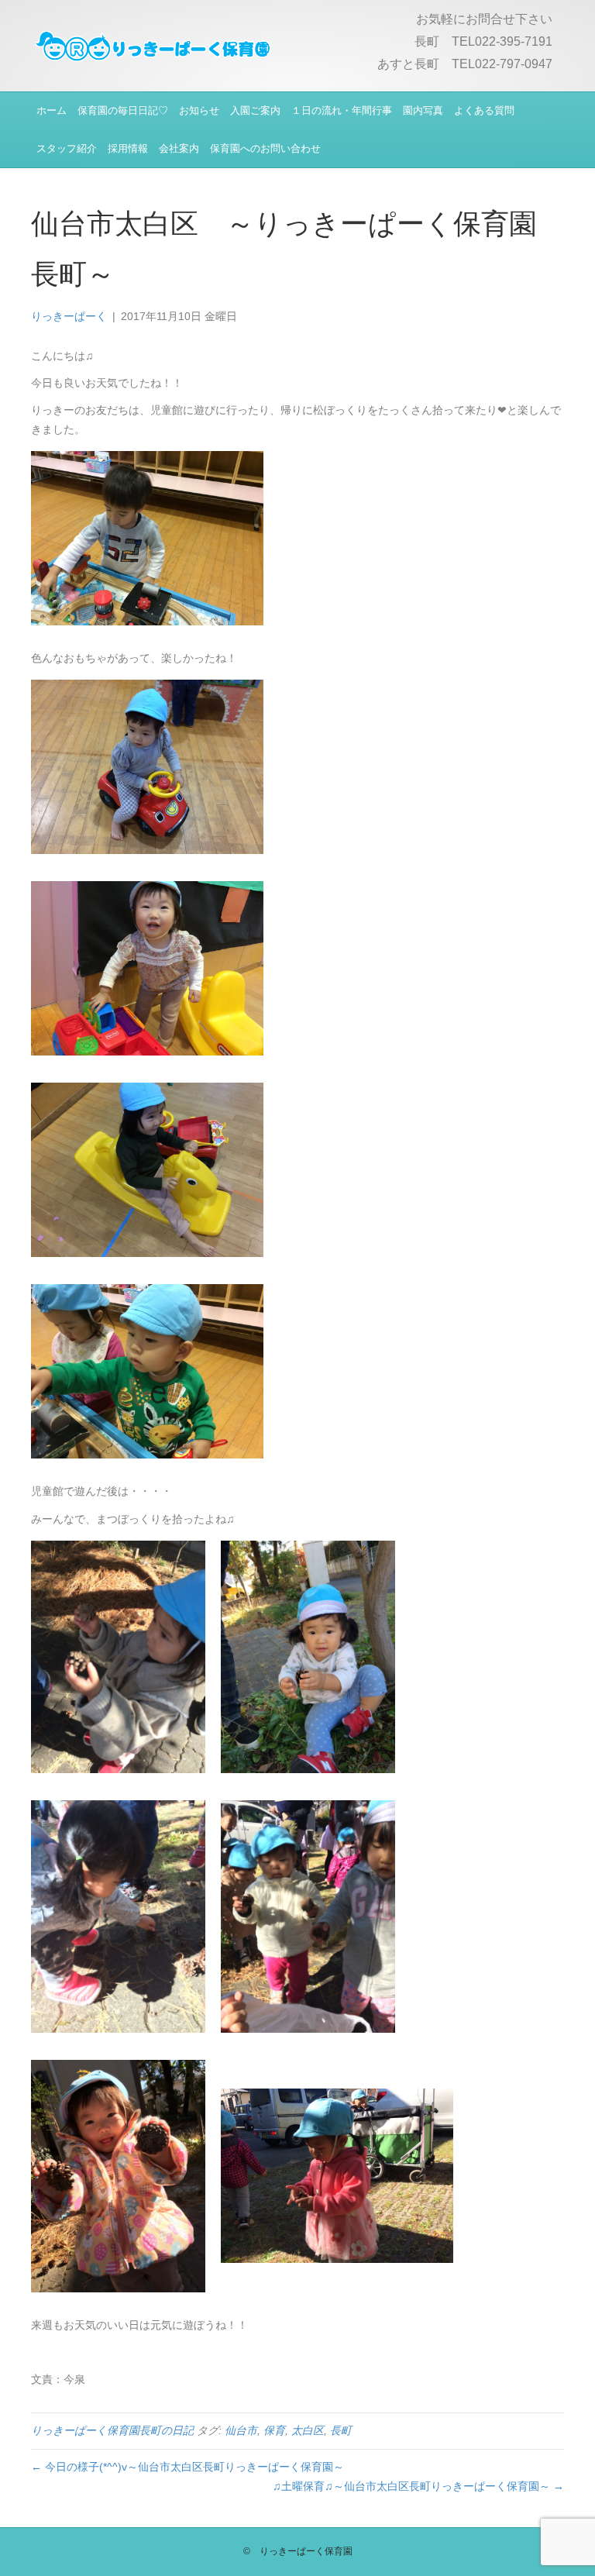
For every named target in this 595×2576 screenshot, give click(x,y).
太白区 (308, 2430)
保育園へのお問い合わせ (265, 148)
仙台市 (241, 2430)
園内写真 (423, 110)
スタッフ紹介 (67, 148)
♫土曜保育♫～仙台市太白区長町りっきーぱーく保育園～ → (418, 2486)
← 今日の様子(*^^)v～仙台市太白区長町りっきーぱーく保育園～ (187, 2467)
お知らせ (199, 110)
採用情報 (128, 148)
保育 (274, 2430)
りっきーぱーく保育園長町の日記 (112, 2430)
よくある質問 (484, 110)
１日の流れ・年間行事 (342, 110)
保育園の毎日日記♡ (123, 110)
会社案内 (179, 148)
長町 (341, 2430)
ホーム (52, 110)
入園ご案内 (255, 110)
